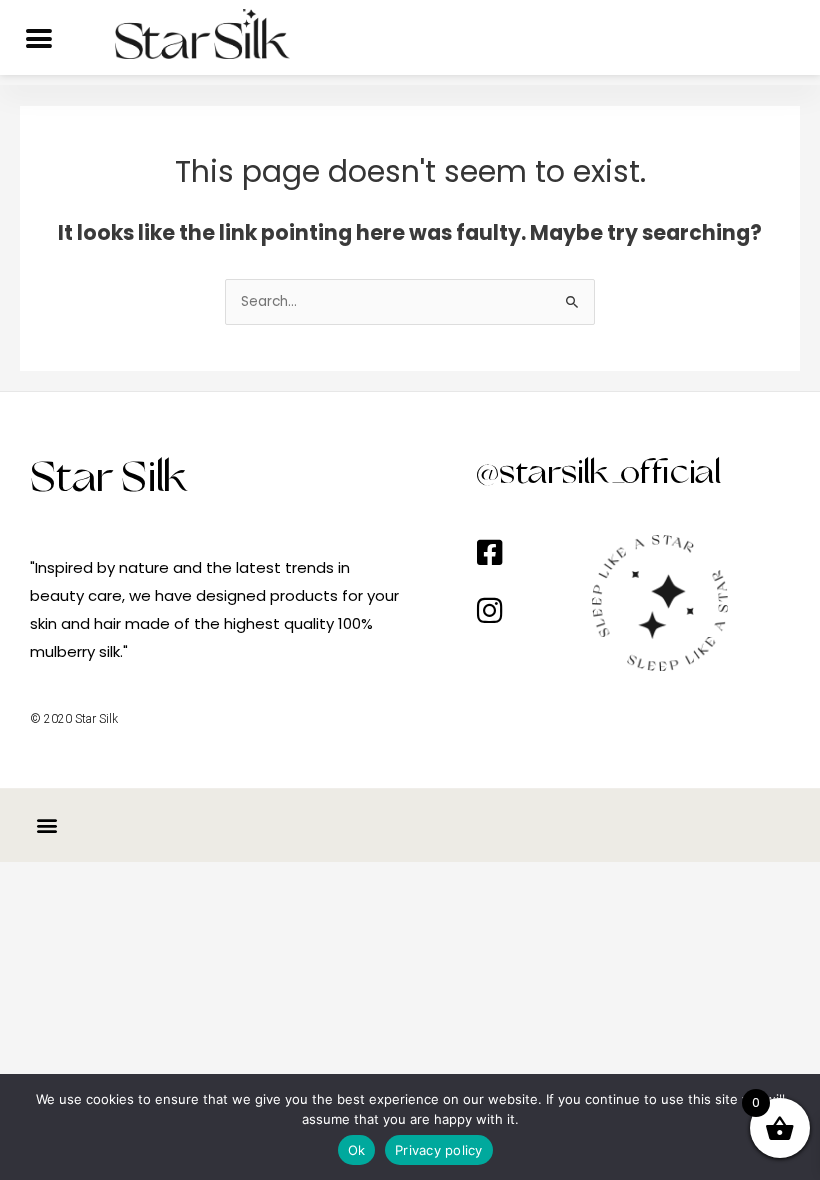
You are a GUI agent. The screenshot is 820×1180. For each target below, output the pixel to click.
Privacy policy (439, 1150)
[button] (46, 825)
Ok (357, 1150)
